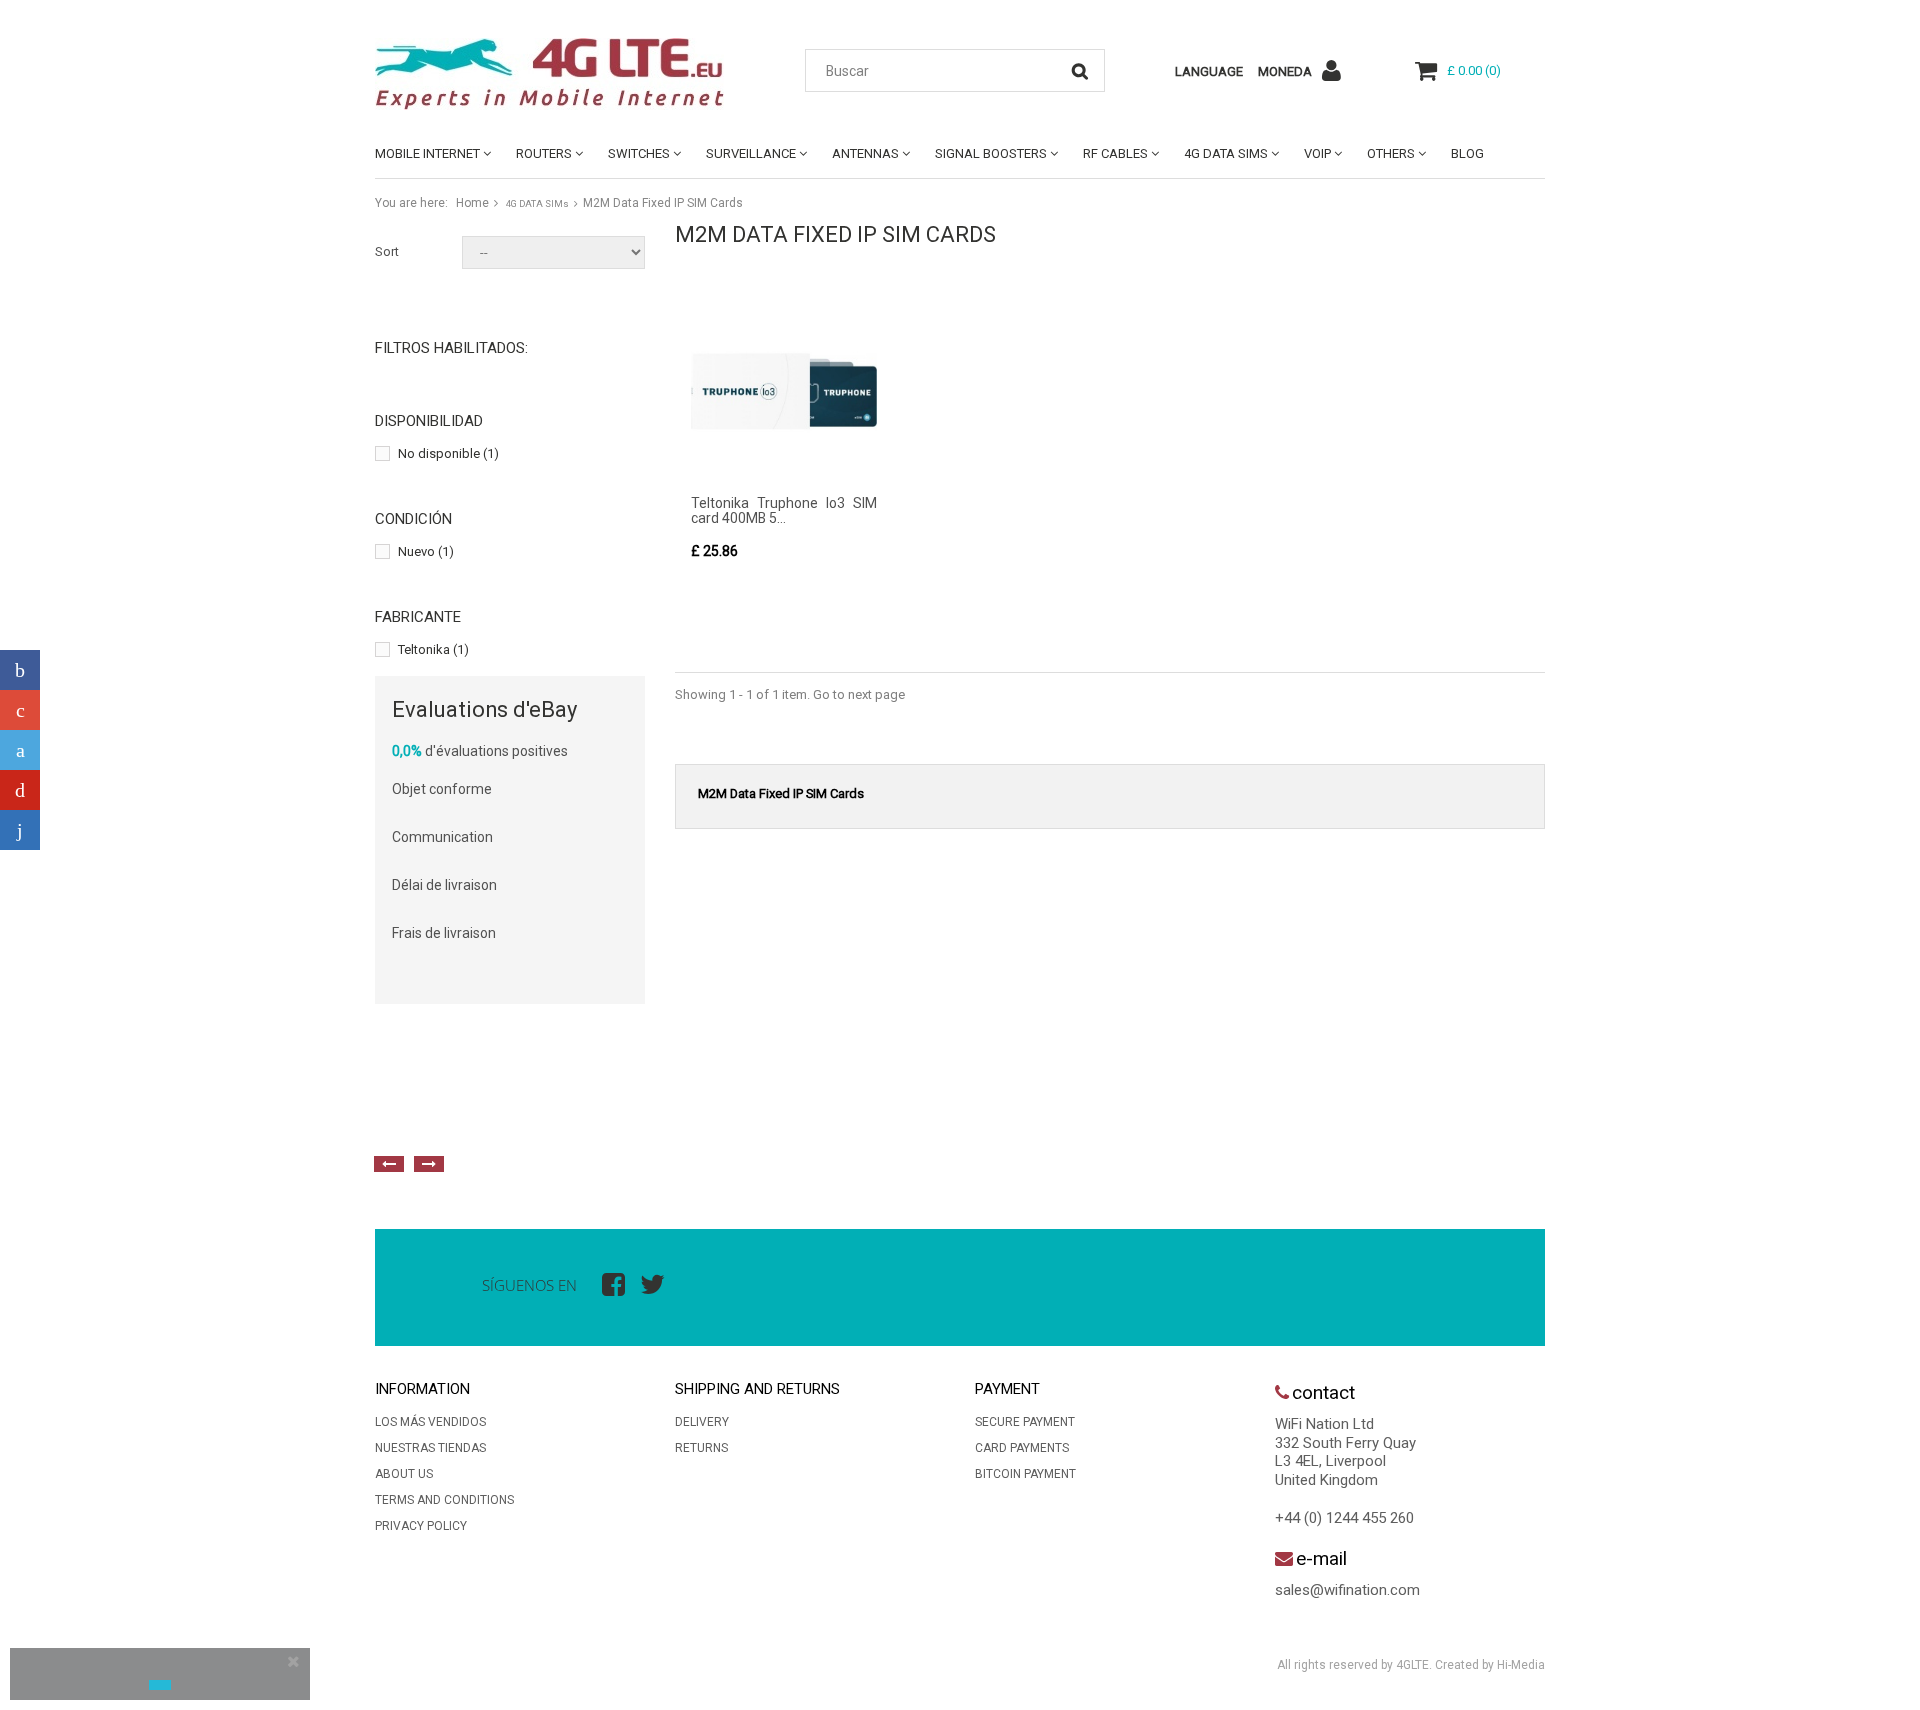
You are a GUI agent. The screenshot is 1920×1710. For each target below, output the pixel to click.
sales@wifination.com (1347, 1590)
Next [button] (429, 1164)
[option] (595, 1119)
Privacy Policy (421, 1526)
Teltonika (433, 649)
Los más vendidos (430, 1422)
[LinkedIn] (20, 830)
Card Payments (1022, 1448)
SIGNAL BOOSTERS (991, 153)
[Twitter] (20, 750)
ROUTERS (544, 153)
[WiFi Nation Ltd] (560, 74)
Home (472, 203)
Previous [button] (389, 1164)
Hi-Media (1521, 1665)
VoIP (1317, 153)
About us (404, 1474)
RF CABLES (1115, 153)
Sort (387, 251)
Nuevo (426, 551)
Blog (1467, 153)
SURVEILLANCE (751, 153)
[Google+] (20, 710)
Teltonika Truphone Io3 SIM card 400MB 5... (784, 510)
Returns (701, 1448)
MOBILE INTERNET (427, 153)
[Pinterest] (20, 790)
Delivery (702, 1422)
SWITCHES (639, 153)
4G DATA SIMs (1226, 153)
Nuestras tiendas (430, 1448)
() (1474, 70)
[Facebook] (20, 670)
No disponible (448, 453)
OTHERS (1391, 153)
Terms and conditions (444, 1500)
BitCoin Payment (1025, 1474)
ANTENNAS (865, 153)
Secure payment (1025, 1422)
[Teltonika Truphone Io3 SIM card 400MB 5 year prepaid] (784, 391)
